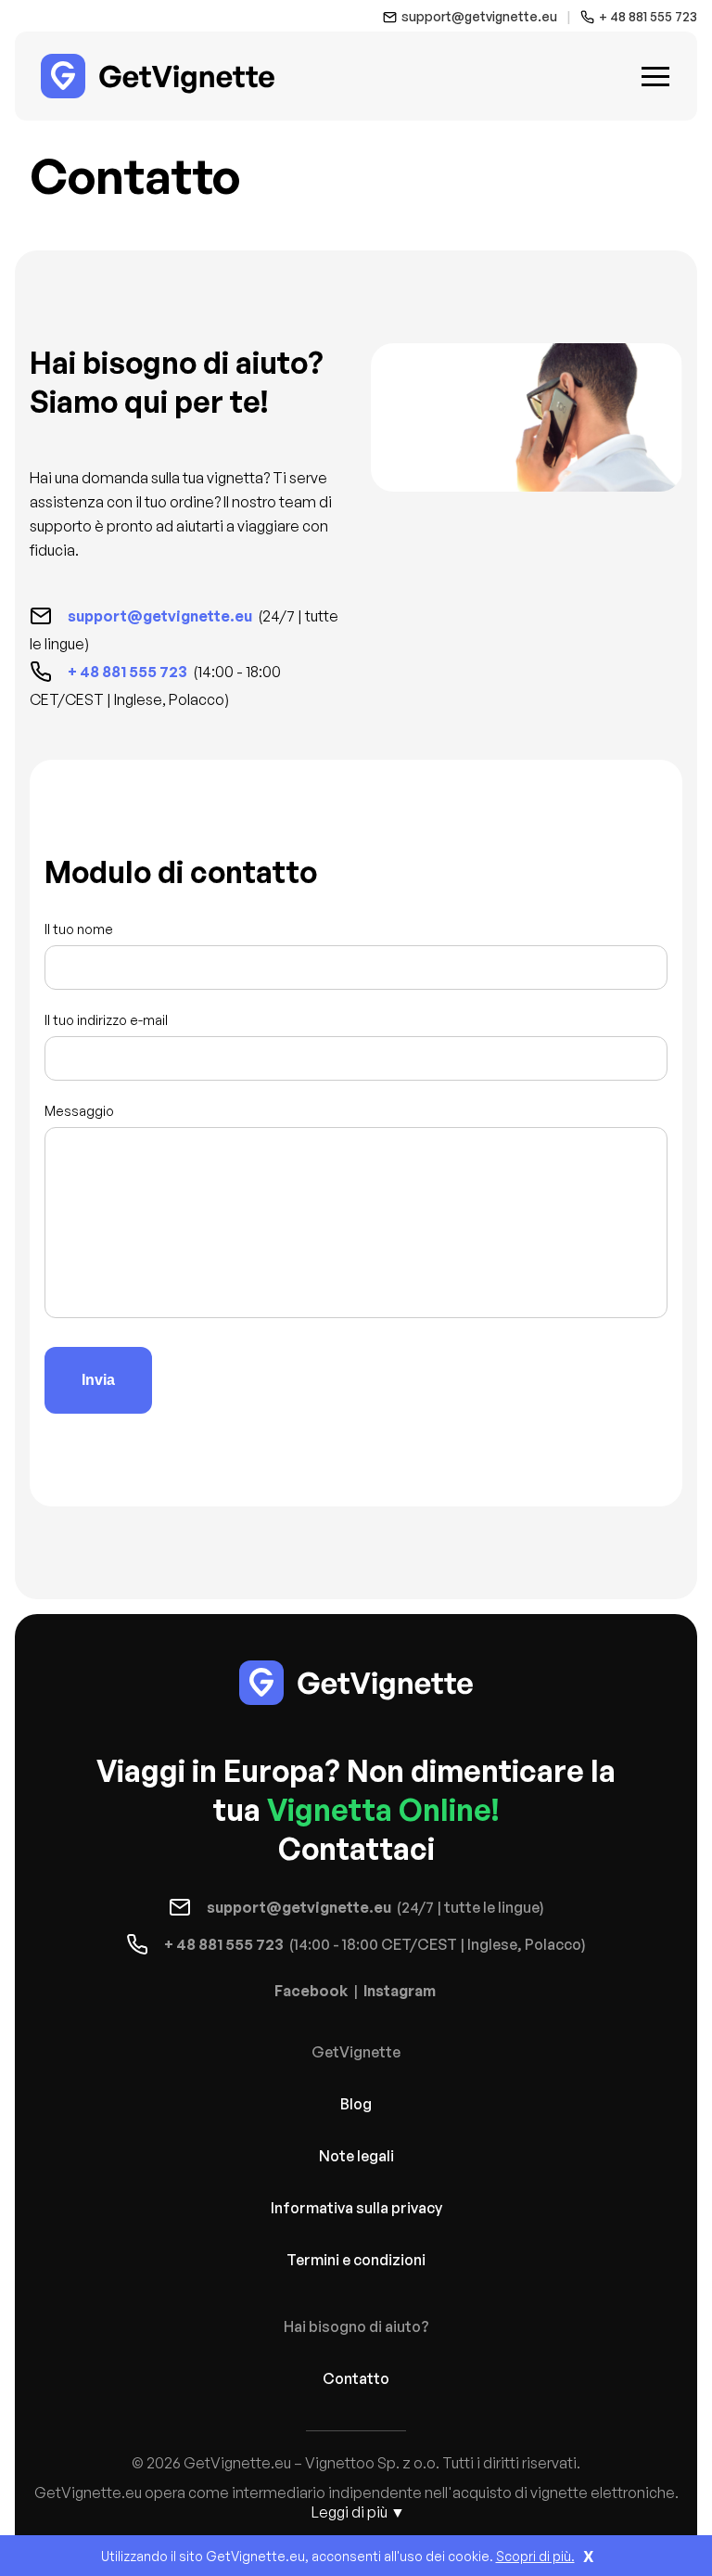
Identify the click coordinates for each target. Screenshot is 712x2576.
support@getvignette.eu (479, 16)
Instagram (400, 1991)
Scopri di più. (535, 2556)
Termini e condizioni (356, 2260)
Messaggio (79, 1111)
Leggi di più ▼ (358, 2512)
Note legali (356, 2156)
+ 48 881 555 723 (648, 16)
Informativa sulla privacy (356, 2208)
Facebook (311, 1991)
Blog (356, 2104)
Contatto (356, 2378)
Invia (98, 1380)
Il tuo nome (79, 929)
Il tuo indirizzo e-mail (106, 1020)
